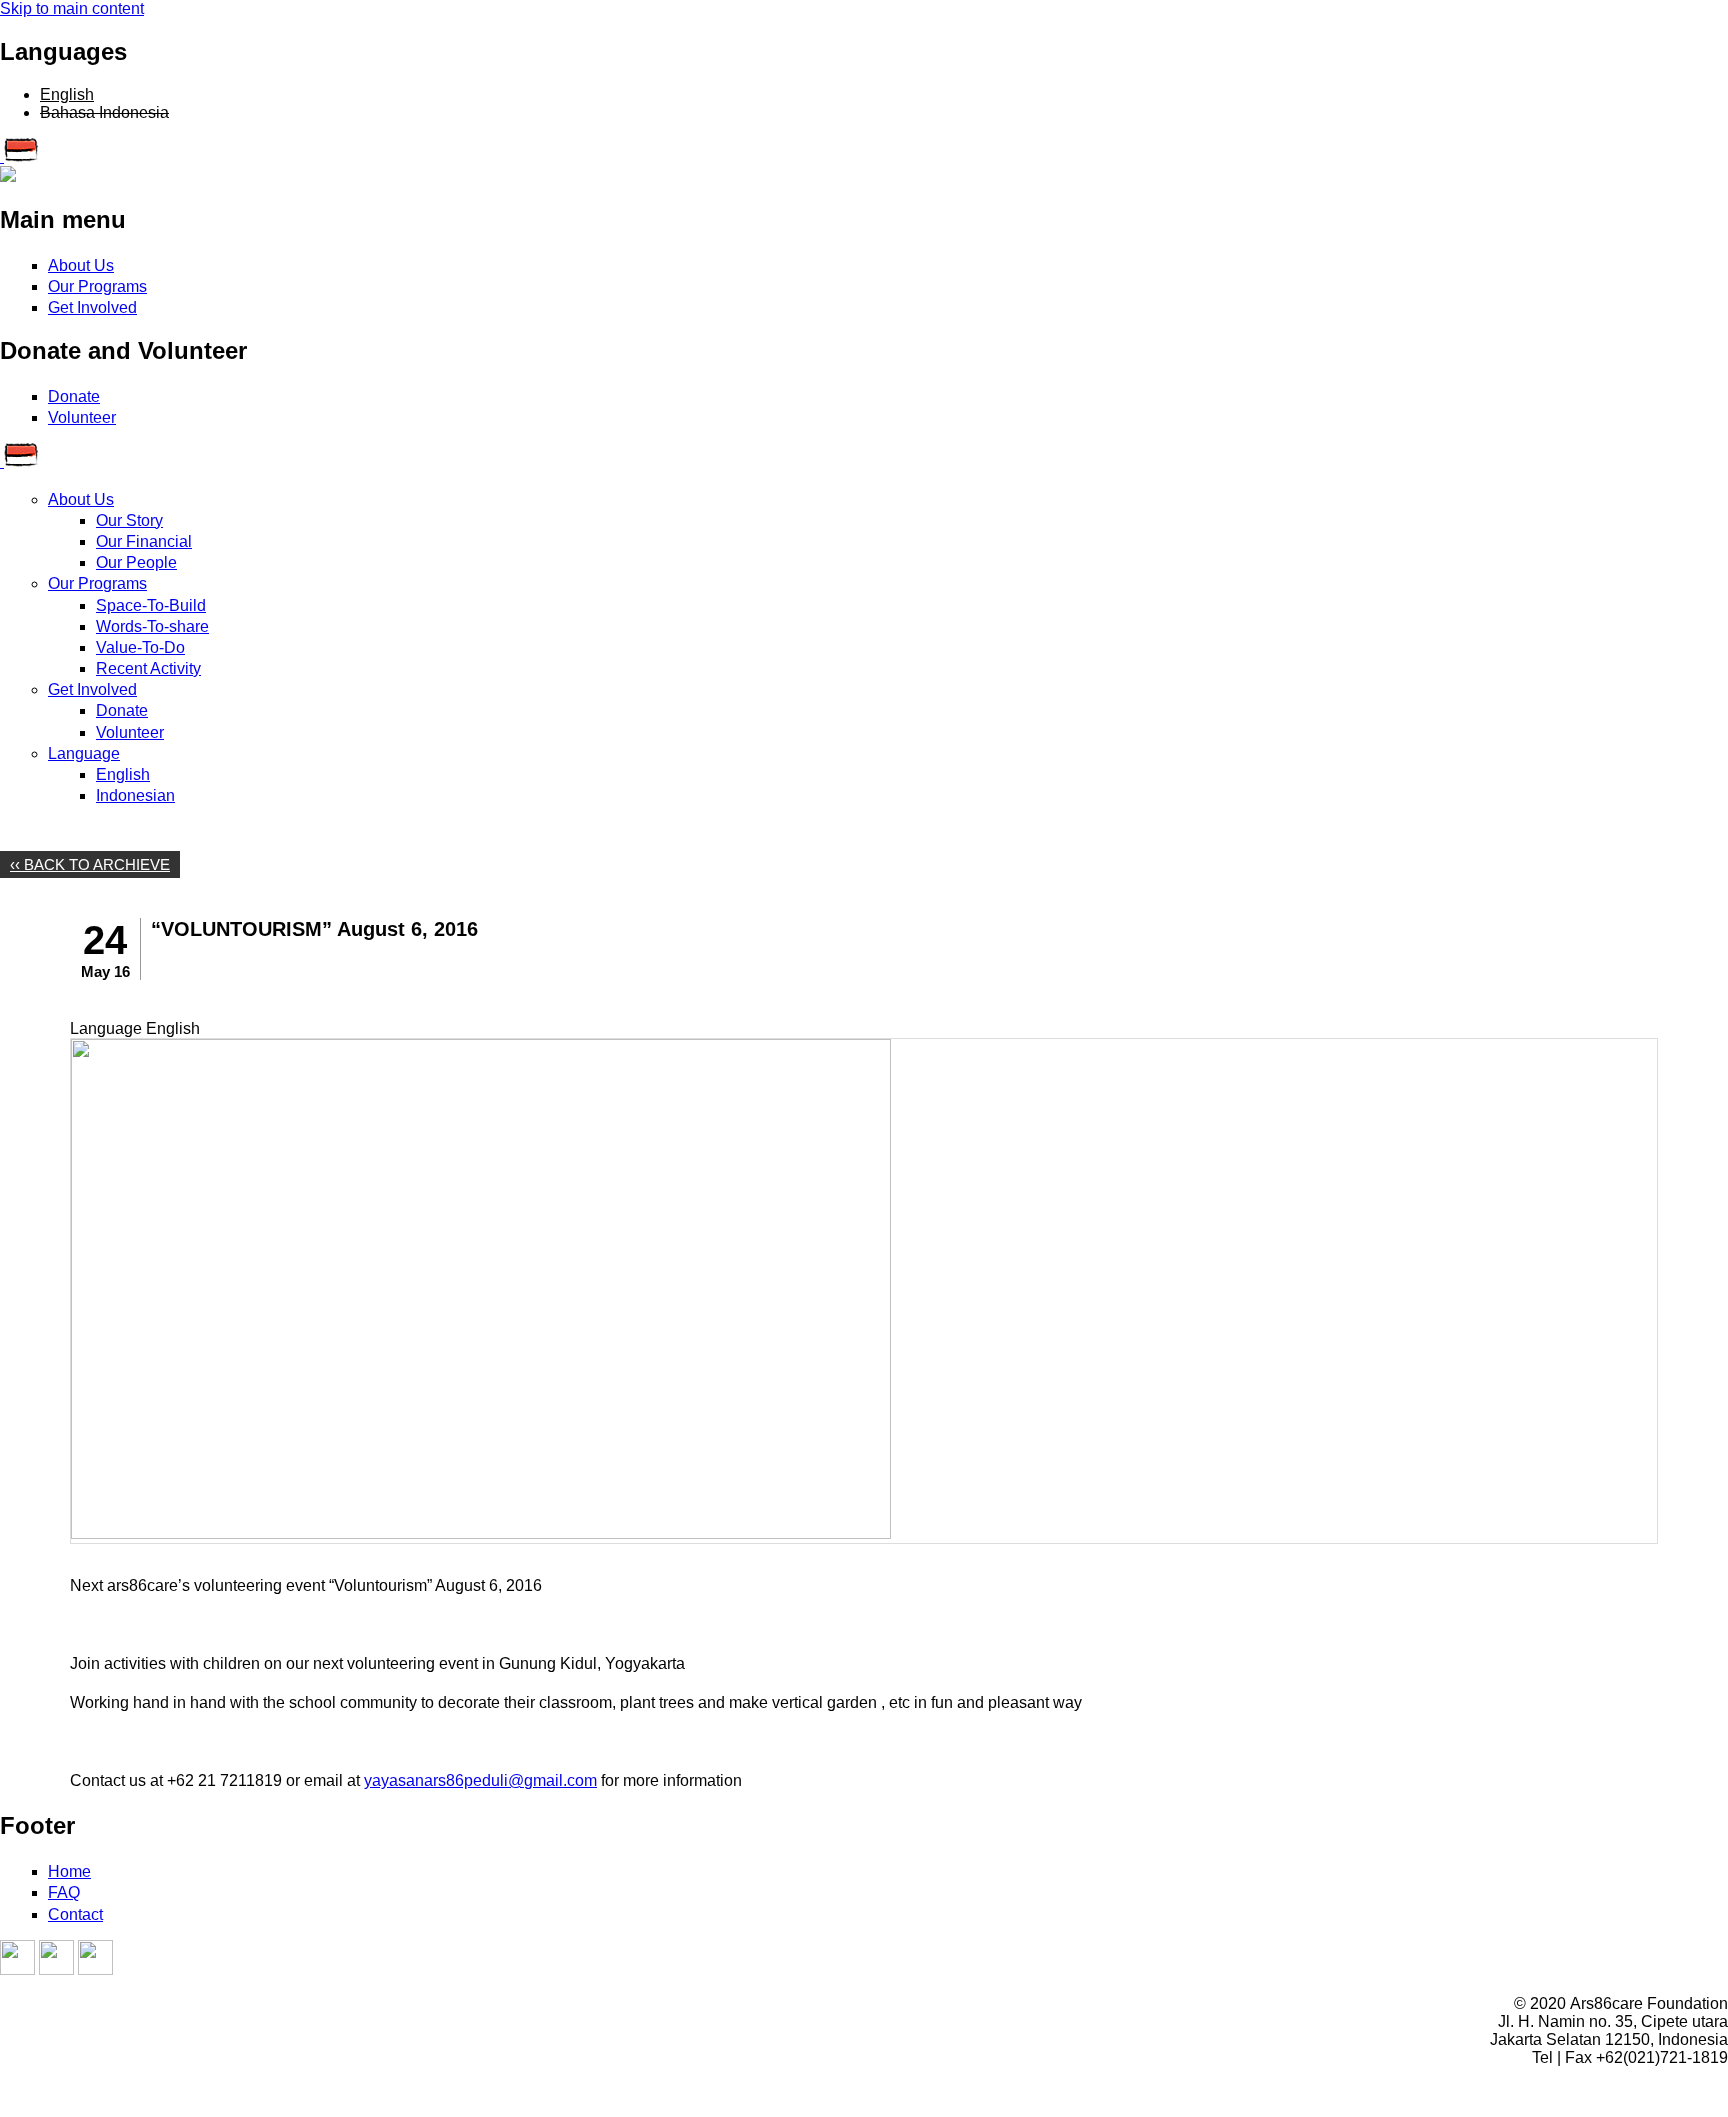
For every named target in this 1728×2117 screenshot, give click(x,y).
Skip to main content (72, 8)
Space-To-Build (151, 605)
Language (84, 753)
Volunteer (82, 417)
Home (69, 1871)
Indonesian (135, 795)
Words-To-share (152, 626)
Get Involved (92, 307)
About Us (81, 265)
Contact (75, 1914)
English (67, 94)
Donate (74, 396)
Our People (136, 562)
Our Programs (97, 286)
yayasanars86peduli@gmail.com (480, 1780)
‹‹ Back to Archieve (90, 864)
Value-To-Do (140, 647)
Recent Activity (148, 668)
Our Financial (144, 541)
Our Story (129, 520)
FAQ (64, 1892)
